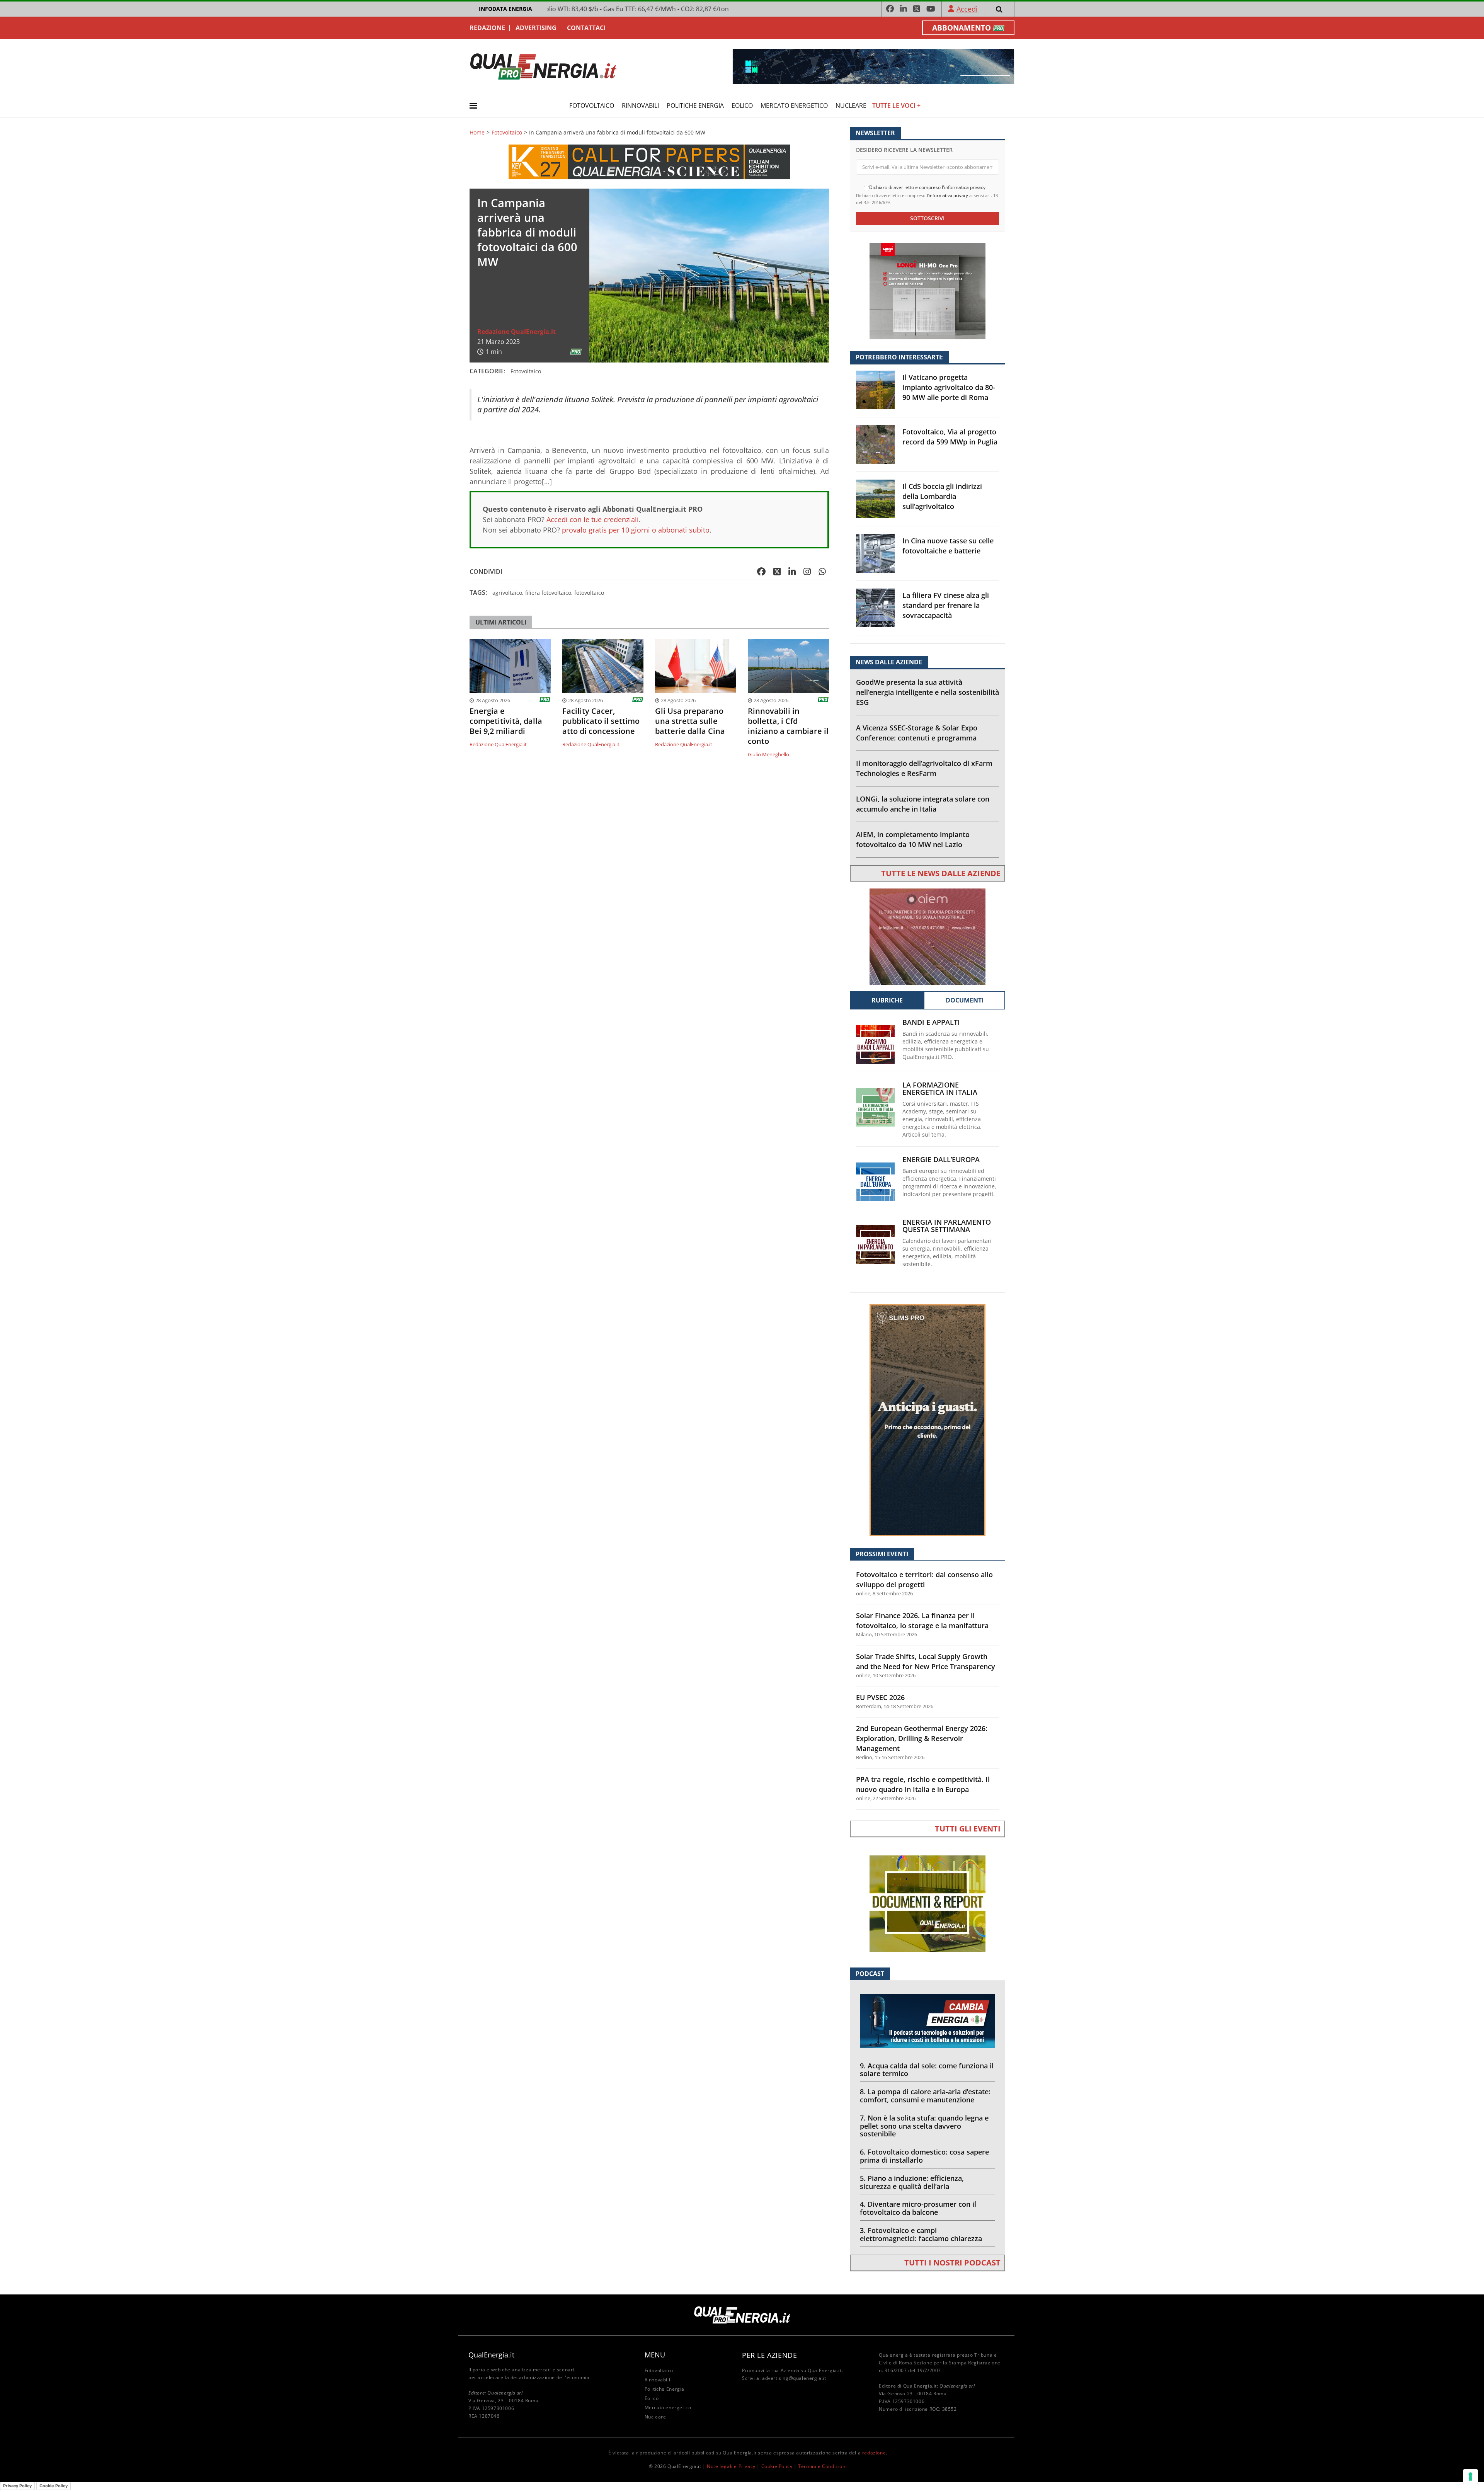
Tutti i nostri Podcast (952, 2263)
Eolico (742, 106)
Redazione (487, 28)
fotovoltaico (589, 593)
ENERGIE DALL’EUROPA (941, 1160)
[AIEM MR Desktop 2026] (927, 936)
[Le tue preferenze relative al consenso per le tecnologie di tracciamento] (1470, 2476)
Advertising (536, 28)
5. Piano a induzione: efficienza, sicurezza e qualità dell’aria (912, 2182)
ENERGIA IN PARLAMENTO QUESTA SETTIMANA (947, 1226)
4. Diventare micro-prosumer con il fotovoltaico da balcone (918, 2208)
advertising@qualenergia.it (794, 2378)
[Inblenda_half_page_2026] (927, 1420)
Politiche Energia (695, 106)
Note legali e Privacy (731, 2466)
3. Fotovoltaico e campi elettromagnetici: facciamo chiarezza (921, 2234)
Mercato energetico (794, 106)
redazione (874, 2453)
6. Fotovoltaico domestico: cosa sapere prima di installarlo (924, 2156)
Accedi (967, 9)
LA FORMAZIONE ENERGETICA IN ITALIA (940, 1089)
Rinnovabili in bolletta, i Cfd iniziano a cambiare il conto (788, 726)
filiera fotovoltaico (548, 593)
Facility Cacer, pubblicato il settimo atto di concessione (601, 721)
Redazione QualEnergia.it (517, 332)
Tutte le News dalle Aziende (941, 873)
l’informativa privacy (947, 195)
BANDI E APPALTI (931, 1022)
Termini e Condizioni (822, 2466)
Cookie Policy (777, 2466)
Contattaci (586, 28)
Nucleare (851, 106)
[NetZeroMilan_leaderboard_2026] (873, 66)
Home (477, 133)
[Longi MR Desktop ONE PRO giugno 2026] (927, 290)
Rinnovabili (640, 106)
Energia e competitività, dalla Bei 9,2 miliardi (506, 721)
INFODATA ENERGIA (505, 9)
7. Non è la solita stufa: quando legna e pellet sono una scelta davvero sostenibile (924, 2126)
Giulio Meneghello (768, 754)
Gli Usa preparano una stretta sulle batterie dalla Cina (690, 721)
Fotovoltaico (592, 106)
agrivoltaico (507, 593)
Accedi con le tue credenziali (593, 519)
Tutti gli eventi (968, 1829)
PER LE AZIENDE (769, 2355)
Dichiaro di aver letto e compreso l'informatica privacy (927, 187)
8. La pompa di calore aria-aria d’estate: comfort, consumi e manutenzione (925, 2096)
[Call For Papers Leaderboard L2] (649, 161)
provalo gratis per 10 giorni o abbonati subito (636, 530)
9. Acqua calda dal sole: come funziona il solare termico (927, 2070)
